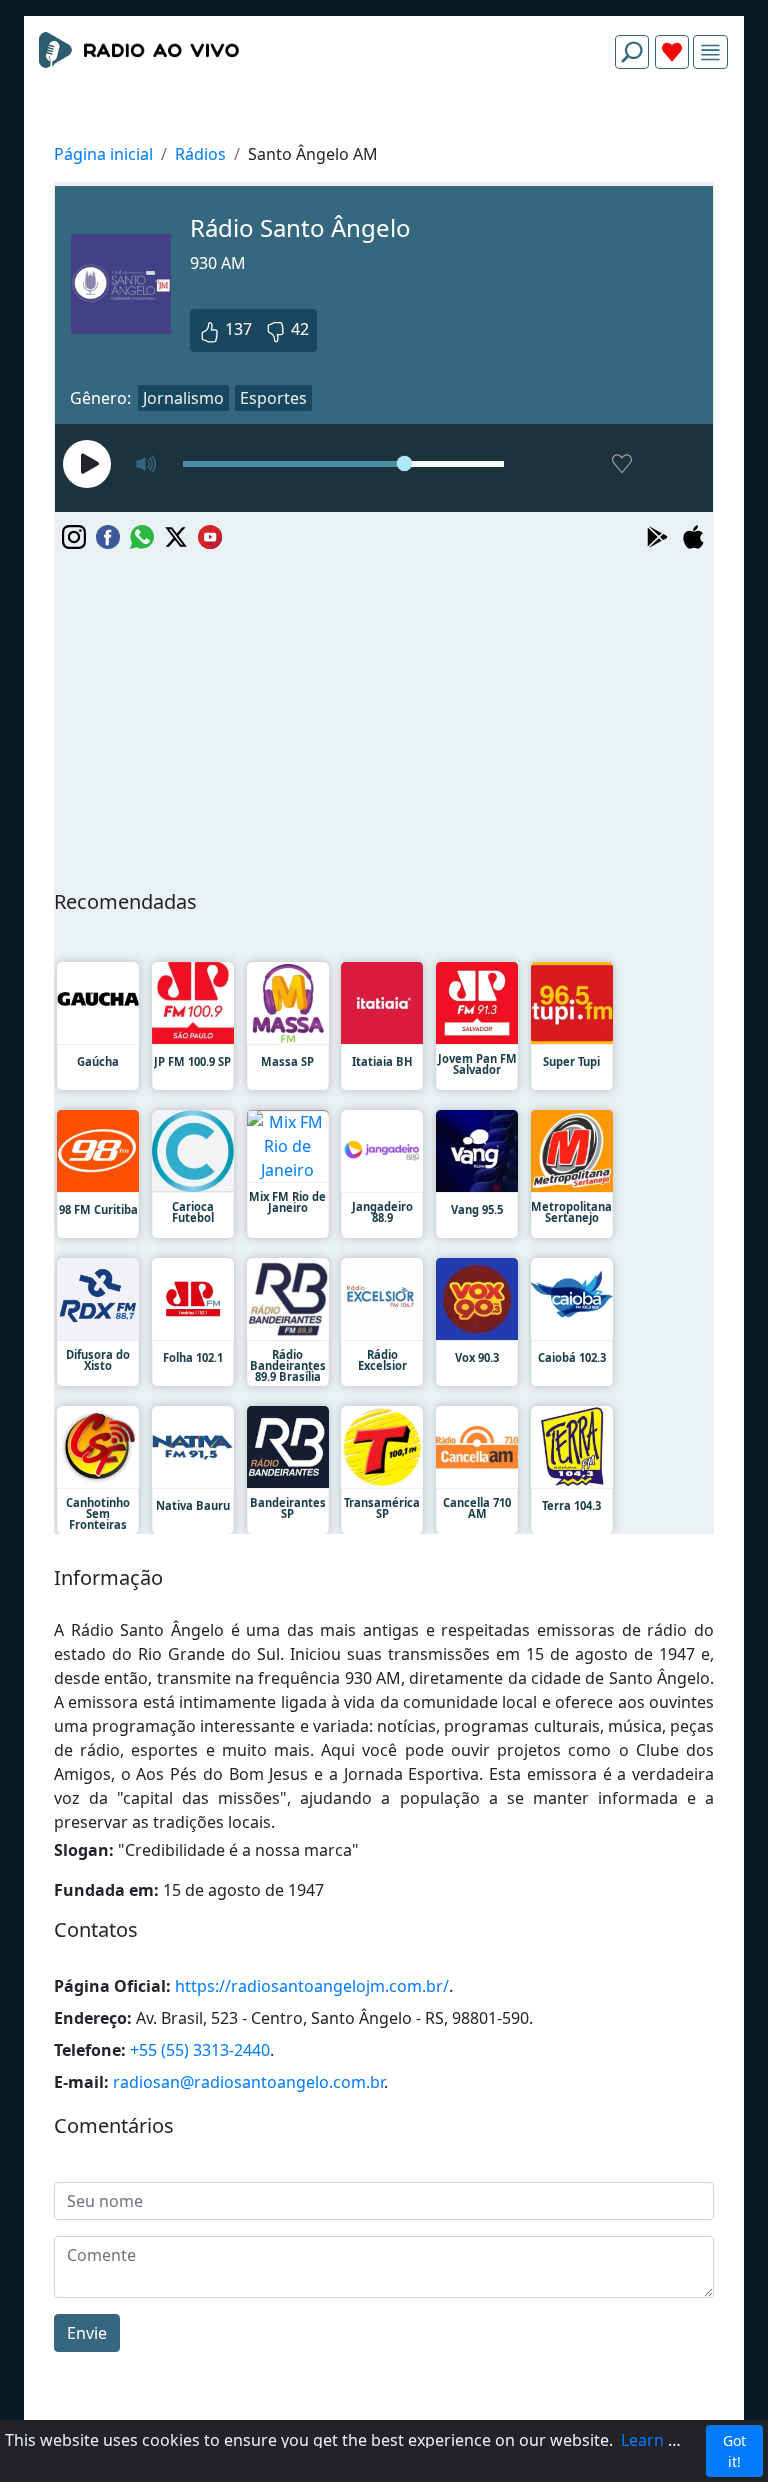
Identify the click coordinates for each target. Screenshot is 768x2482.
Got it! (734, 2451)
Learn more (665, 2440)
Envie (87, 2333)
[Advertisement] (384, 132)
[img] (710, 52)
